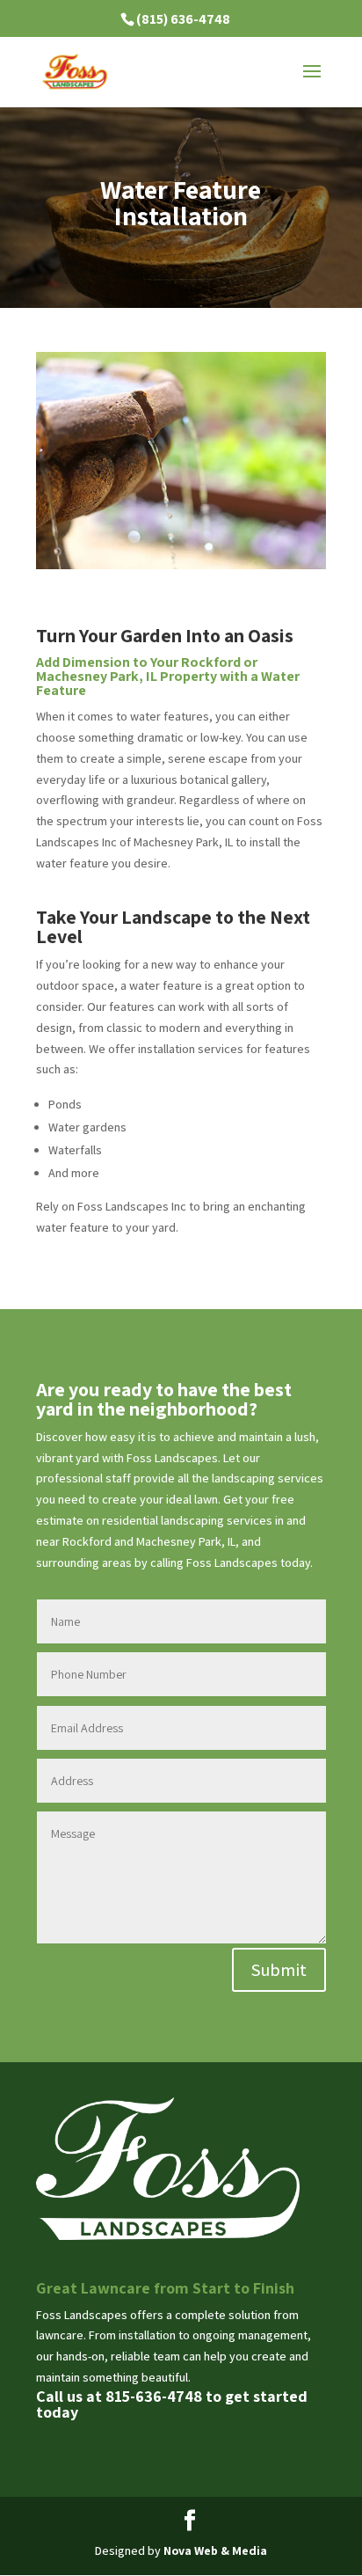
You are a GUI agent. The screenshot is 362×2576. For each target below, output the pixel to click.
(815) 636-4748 (183, 19)
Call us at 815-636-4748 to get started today (172, 2404)
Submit (279, 1970)
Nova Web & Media (215, 2550)
